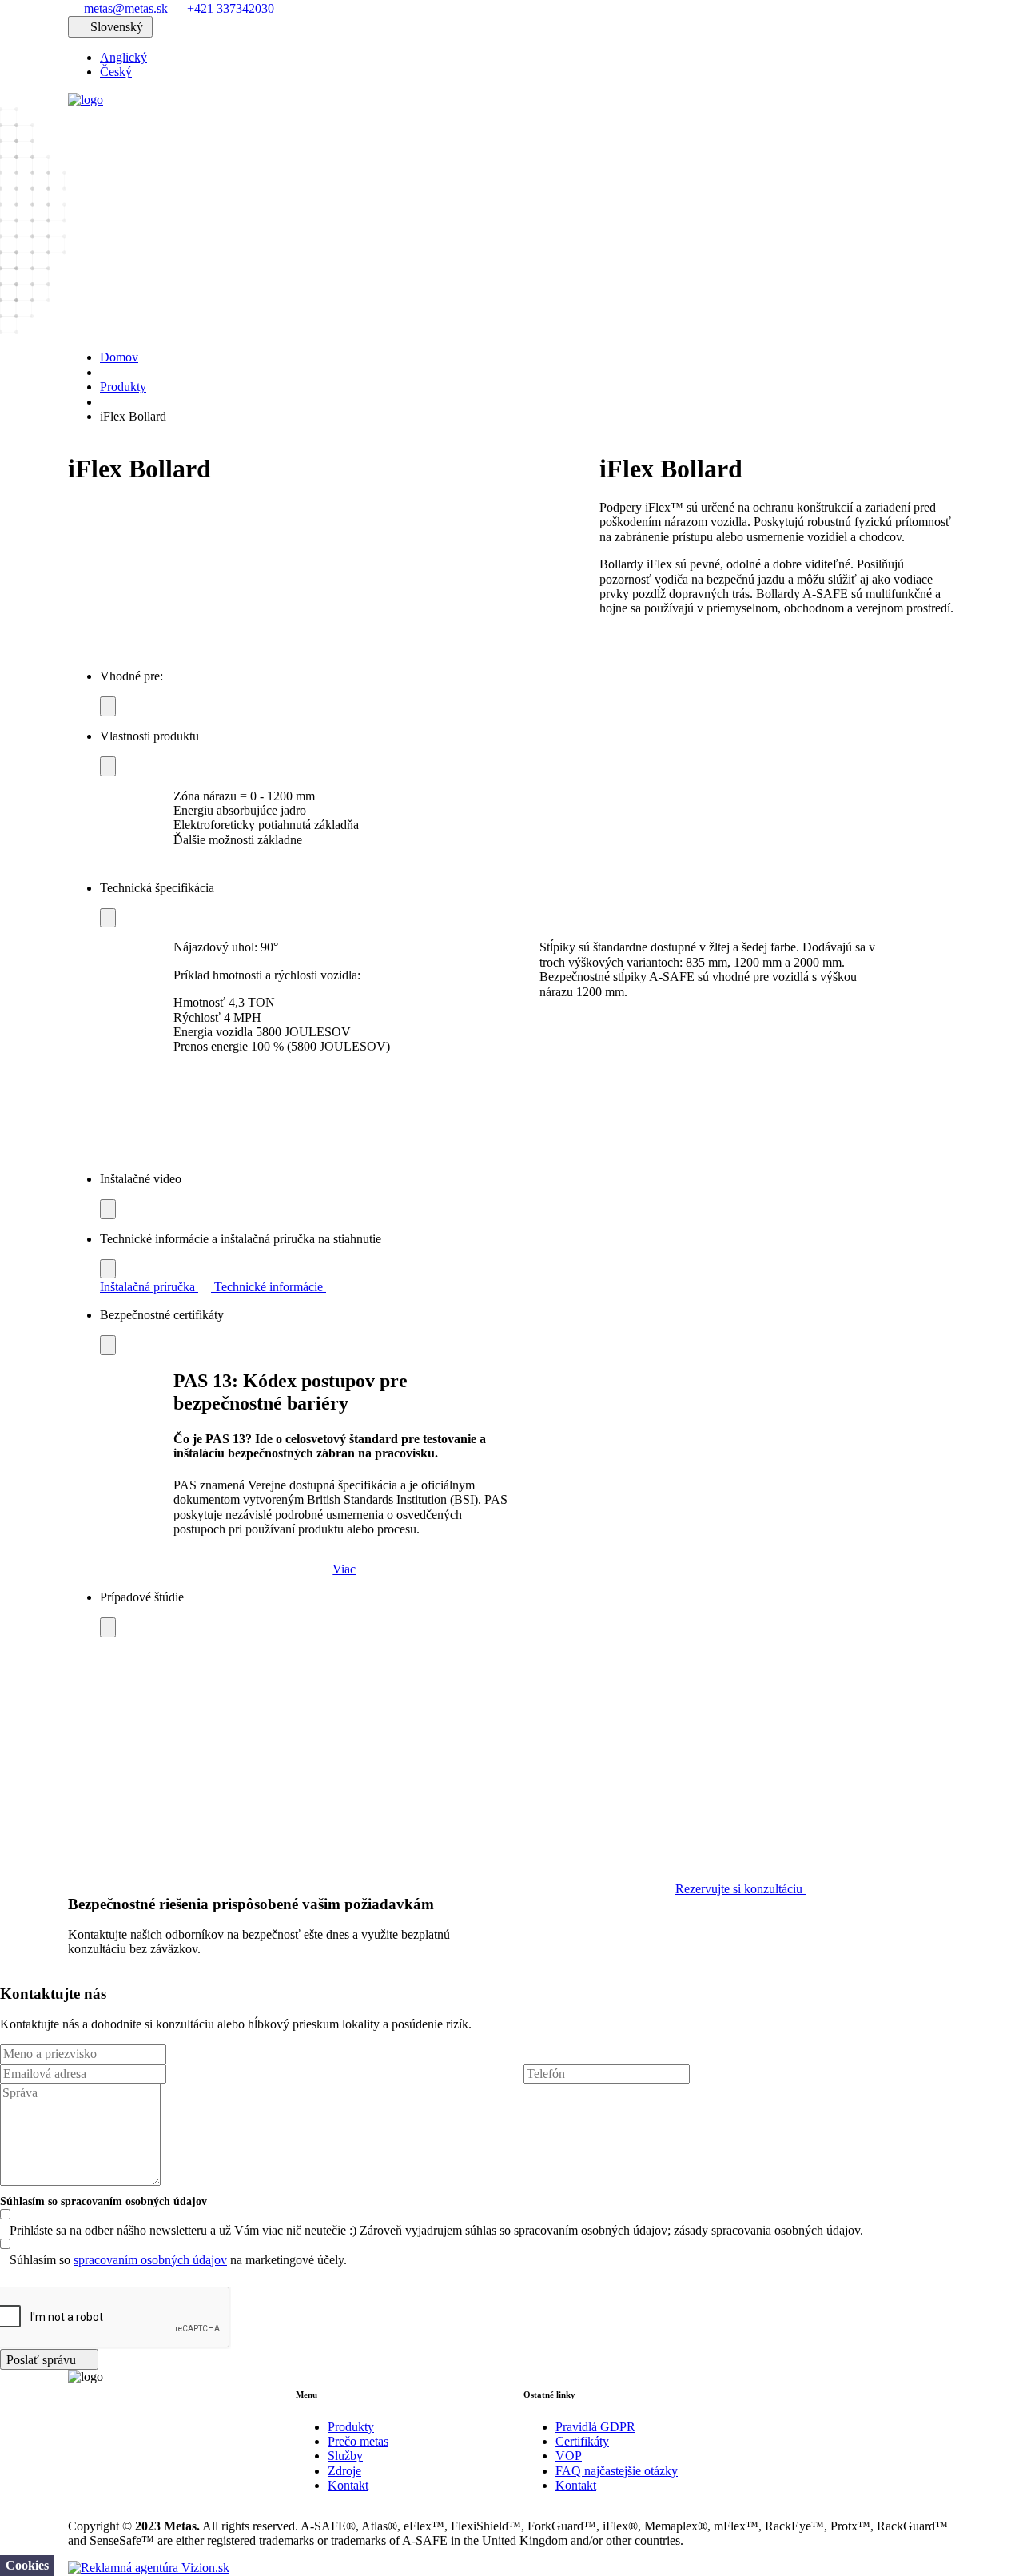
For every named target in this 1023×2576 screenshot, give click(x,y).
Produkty (123, 387)
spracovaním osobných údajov (150, 2260)
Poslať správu (43, 2360)
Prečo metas (358, 2441)
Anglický (123, 57)
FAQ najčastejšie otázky (617, 2471)
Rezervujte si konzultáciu (740, 1889)
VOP (569, 2456)
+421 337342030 (229, 8)
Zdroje (344, 2471)
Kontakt (348, 2485)
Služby (345, 2456)
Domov (119, 357)
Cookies (27, 2565)
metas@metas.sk (126, 8)
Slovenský (117, 27)
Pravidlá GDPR (595, 2427)
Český (116, 72)
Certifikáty (582, 2441)
